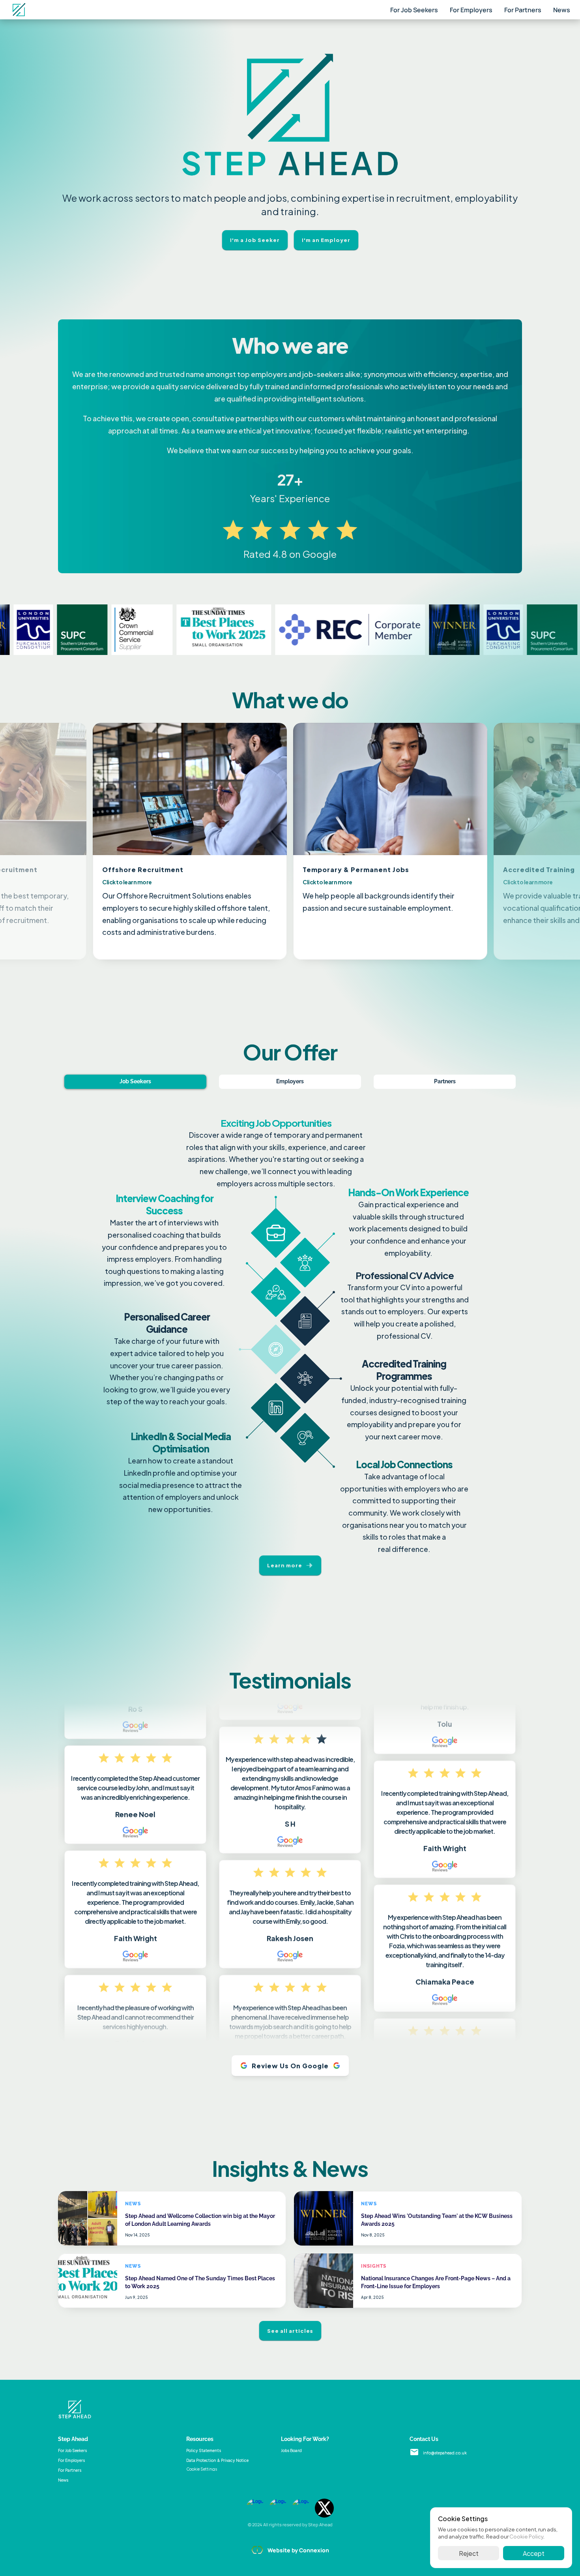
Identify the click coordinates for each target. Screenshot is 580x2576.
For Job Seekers (414, 10)
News (562, 10)
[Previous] (75, 841)
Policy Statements (204, 2450)
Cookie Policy (526, 2536)
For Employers (471, 10)
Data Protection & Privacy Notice (217, 2460)
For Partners (523, 10)
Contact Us (424, 2439)
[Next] (505, 841)
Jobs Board (291, 2450)
